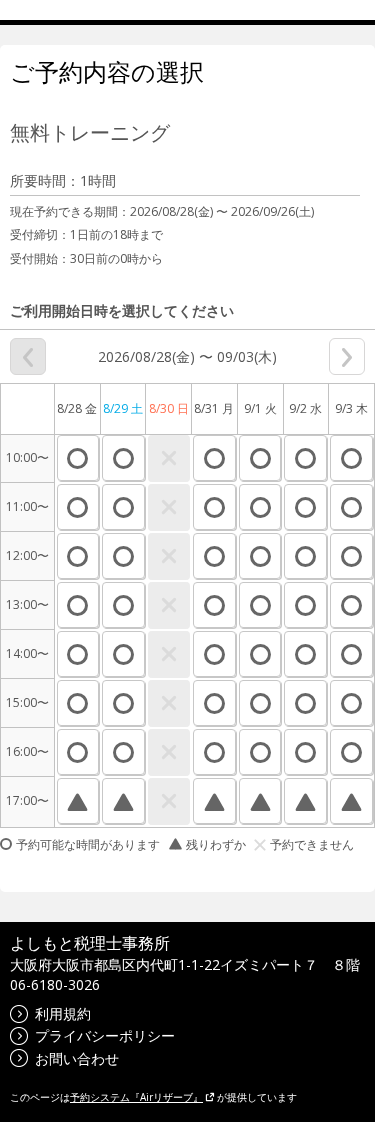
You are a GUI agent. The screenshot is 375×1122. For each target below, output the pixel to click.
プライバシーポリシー (105, 1035)
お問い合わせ (77, 1058)
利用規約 (63, 1013)
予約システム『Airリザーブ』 (136, 1097)
